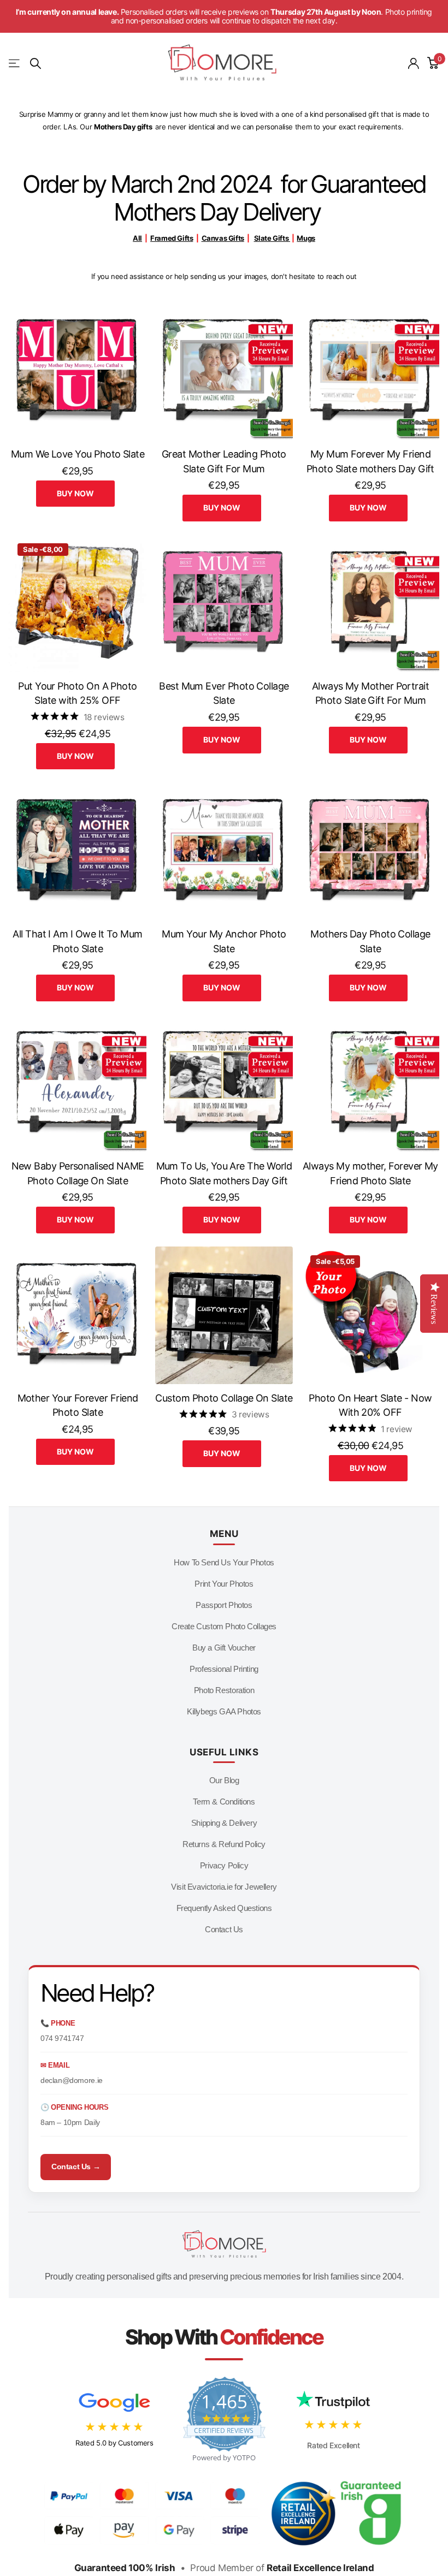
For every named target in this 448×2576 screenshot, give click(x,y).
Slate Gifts (272, 238)
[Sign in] (414, 64)
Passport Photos (224, 1605)
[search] (36, 64)
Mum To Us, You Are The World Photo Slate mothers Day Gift (224, 1173)
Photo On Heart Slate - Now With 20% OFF (370, 1405)
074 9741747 (62, 2038)
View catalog (15, 64)
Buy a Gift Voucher (224, 1648)
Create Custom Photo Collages (224, 1626)
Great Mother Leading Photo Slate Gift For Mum (224, 461)
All (137, 238)
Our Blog (224, 1780)
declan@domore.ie (72, 2080)
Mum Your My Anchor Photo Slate (224, 941)
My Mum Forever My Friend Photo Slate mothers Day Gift (370, 461)
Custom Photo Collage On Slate (224, 1398)
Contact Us (224, 1929)
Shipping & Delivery (224, 1823)
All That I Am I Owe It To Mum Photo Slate (77, 941)
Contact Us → (76, 2167)
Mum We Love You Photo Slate (78, 454)
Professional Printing (224, 1669)
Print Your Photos (224, 1584)
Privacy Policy (224, 1865)
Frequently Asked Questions (224, 1908)
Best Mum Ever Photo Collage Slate (224, 693)
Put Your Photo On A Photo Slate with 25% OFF (78, 693)
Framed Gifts (172, 238)
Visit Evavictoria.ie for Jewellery (224, 1887)
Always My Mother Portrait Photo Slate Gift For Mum (371, 693)
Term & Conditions (224, 1802)
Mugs (306, 238)
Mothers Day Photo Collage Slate (370, 941)
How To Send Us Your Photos (224, 1562)
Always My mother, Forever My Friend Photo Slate (370, 1173)
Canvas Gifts (223, 238)
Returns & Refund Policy (224, 1844)
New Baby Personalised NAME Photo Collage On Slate (78, 1173)
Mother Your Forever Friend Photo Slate (78, 1405)
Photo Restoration (224, 1690)
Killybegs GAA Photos (224, 1711)
